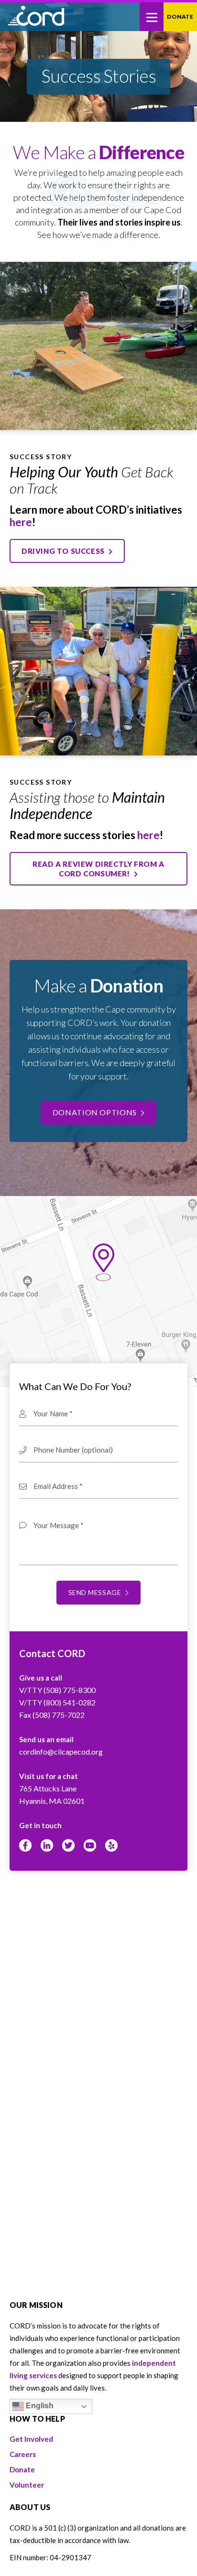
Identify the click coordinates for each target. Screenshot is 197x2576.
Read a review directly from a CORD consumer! (98, 869)
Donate (180, 16)
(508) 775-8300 (70, 1690)
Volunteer (27, 2485)
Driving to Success (64, 551)
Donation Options (96, 1112)
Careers (23, 2454)
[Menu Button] (152, 17)
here (21, 522)
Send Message (96, 1592)
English (39, 2406)
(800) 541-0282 (70, 1702)
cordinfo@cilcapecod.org (61, 1751)
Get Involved (31, 2439)
